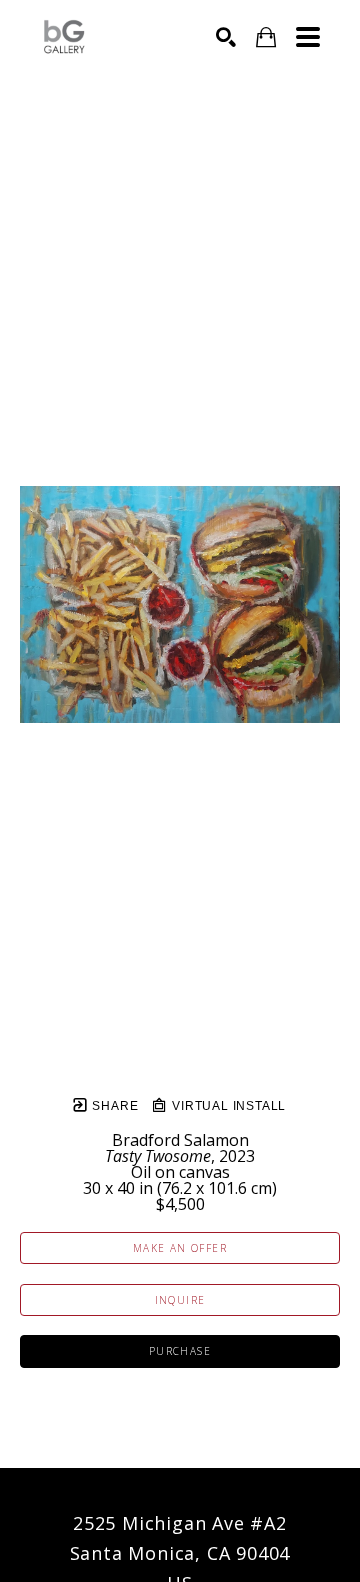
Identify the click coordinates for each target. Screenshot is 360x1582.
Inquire (180, 1300)
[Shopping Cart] (266, 37)
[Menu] (308, 37)
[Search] (226, 37)
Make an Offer (180, 1248)
